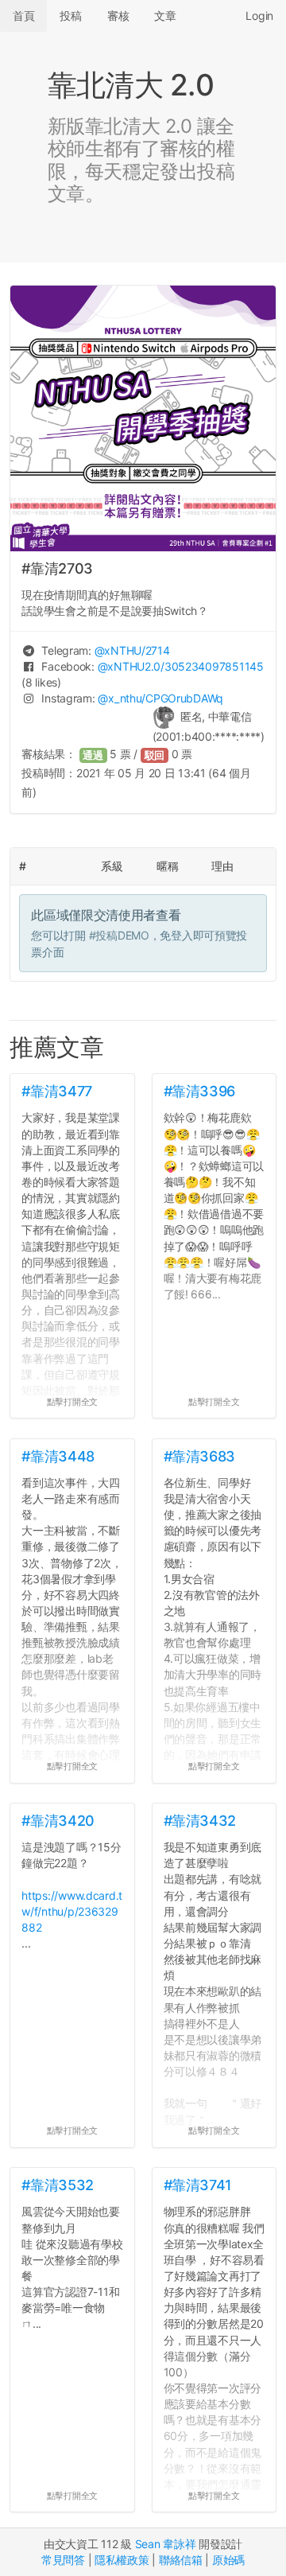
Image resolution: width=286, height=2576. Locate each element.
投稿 (70, 16)
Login (259, 16)
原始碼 (228, 2560)
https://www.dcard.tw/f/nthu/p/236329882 (72, 1911)
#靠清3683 (199, 1456)
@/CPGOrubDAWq (160, 698)
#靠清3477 (56, 1091)
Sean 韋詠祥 (166, 2544)
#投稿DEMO (119, 935)
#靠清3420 (58, 1821)
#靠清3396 (199, 1091)
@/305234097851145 (181, 666)
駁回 (155, 755)
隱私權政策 (122, 2560)
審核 (118, 16)
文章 (165, 16)
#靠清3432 (200, 1821)
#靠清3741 (198, 2185)
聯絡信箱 (181, 2560)
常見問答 (63, 2560)
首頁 (23, 16)
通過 (93, 755)
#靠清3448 (58, 1456)
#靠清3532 (57, 2185)
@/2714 (132, 650)
